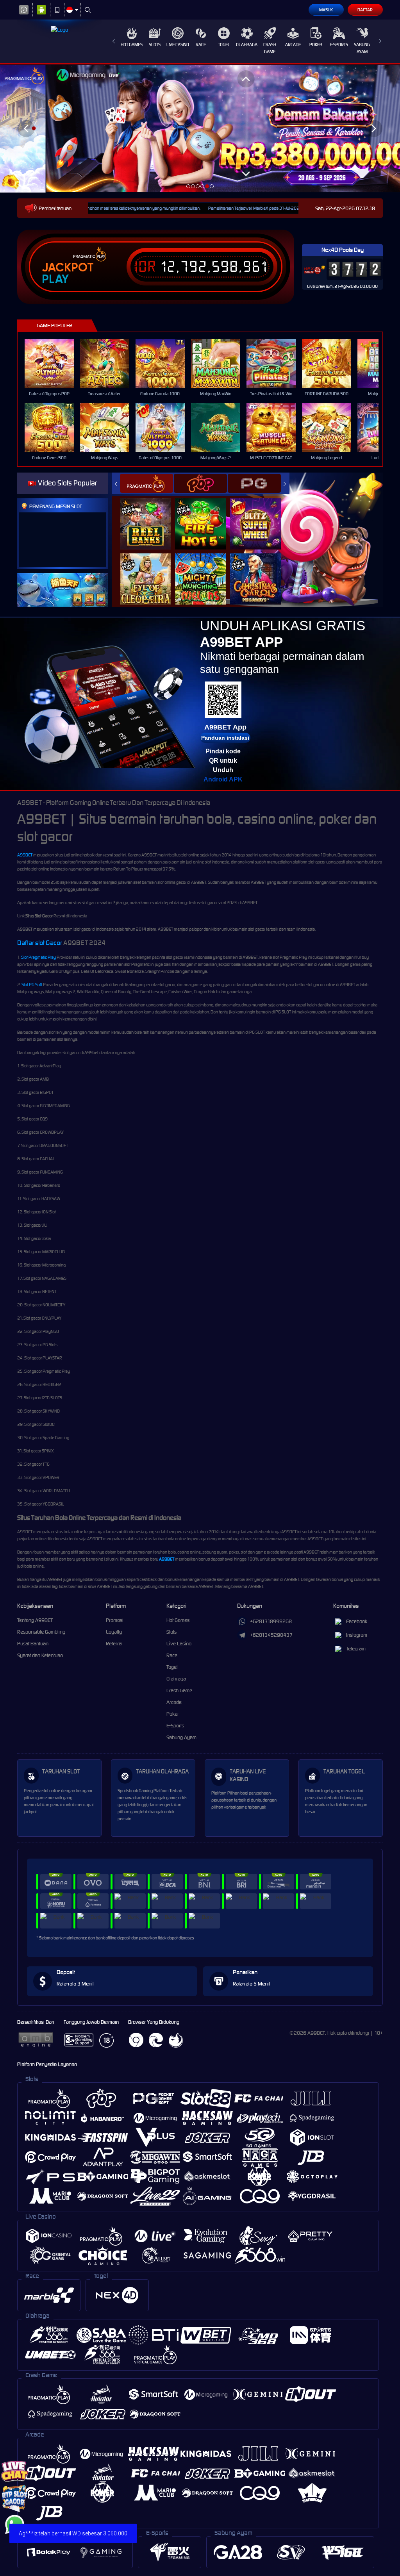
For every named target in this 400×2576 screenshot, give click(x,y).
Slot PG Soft (32, 985)
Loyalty (114, 1632)
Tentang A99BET (35, 1620)
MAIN (54, 364)
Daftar (365, 10)
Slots (155, 45)
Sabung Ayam (362, 48)
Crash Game (270, 48)
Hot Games (132, 45)
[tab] (146, 483)
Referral (114, 1644)
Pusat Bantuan (33, 1644)
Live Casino (178, 45)
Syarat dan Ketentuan (40, 1655)
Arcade (293, 45)
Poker (316, 45)
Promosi (115, 1620)
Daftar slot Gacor (40, 943)
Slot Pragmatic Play (38, 957)
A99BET (25, 855)
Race (201, 45)
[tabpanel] (200, 128)
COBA (150, 516)
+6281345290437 (271, 1635)
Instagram (357, 1635)
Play (55, 279)
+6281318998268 (271, 1621)
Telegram (356, 1649)
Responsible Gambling (41, 1632)
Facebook (357, 1621)
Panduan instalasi (225, 738)
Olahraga (247, 45)
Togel (224, 45)
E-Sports (339, 45)
